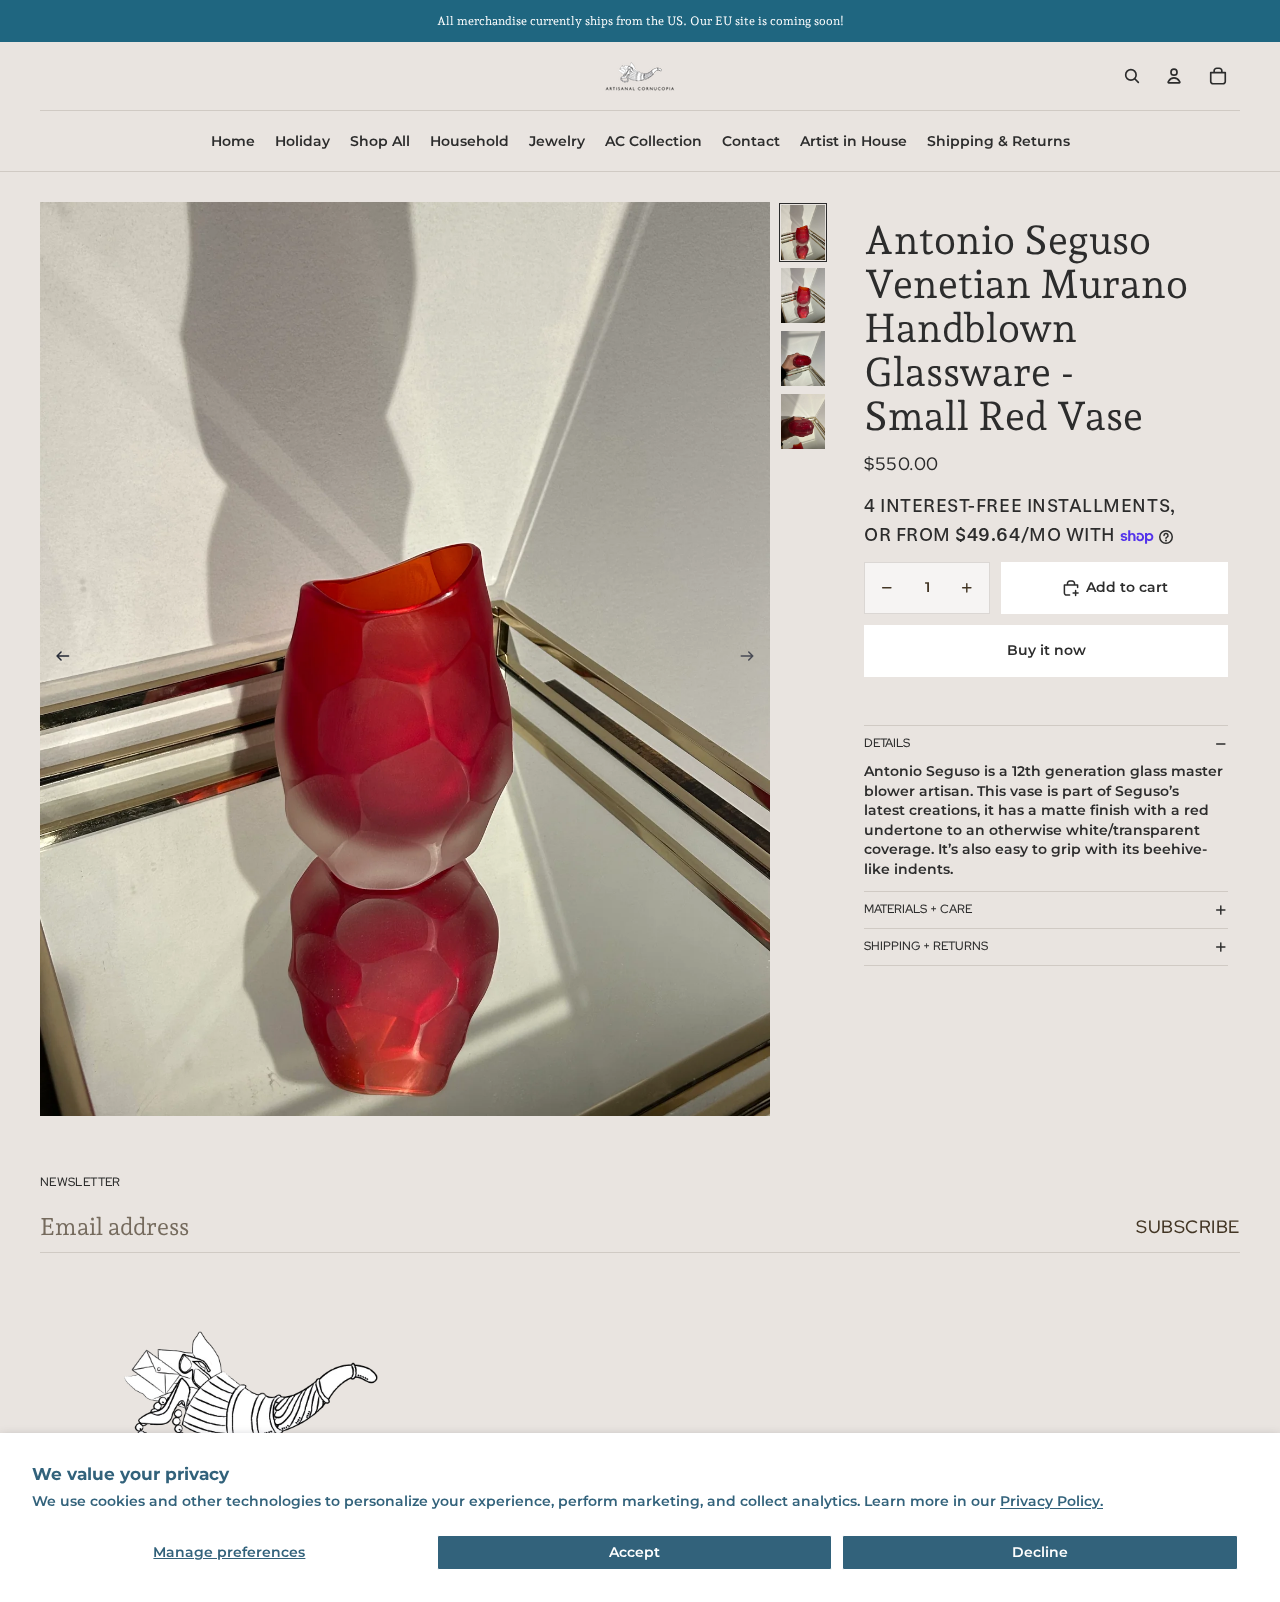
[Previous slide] (56, 659)
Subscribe (1188, 1226)
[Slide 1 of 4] (803, 232)
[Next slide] (753, 659)
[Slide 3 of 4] (803, 358)
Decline (1040, 1552)
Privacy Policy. (1051, 1501)
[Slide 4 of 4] (803, 421)
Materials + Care (918, 909)
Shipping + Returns (926, 946)
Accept (634, 1552)
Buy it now (1046, 651)
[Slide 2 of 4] (803, 295)
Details (887, 744)
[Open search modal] (1132, 76)
